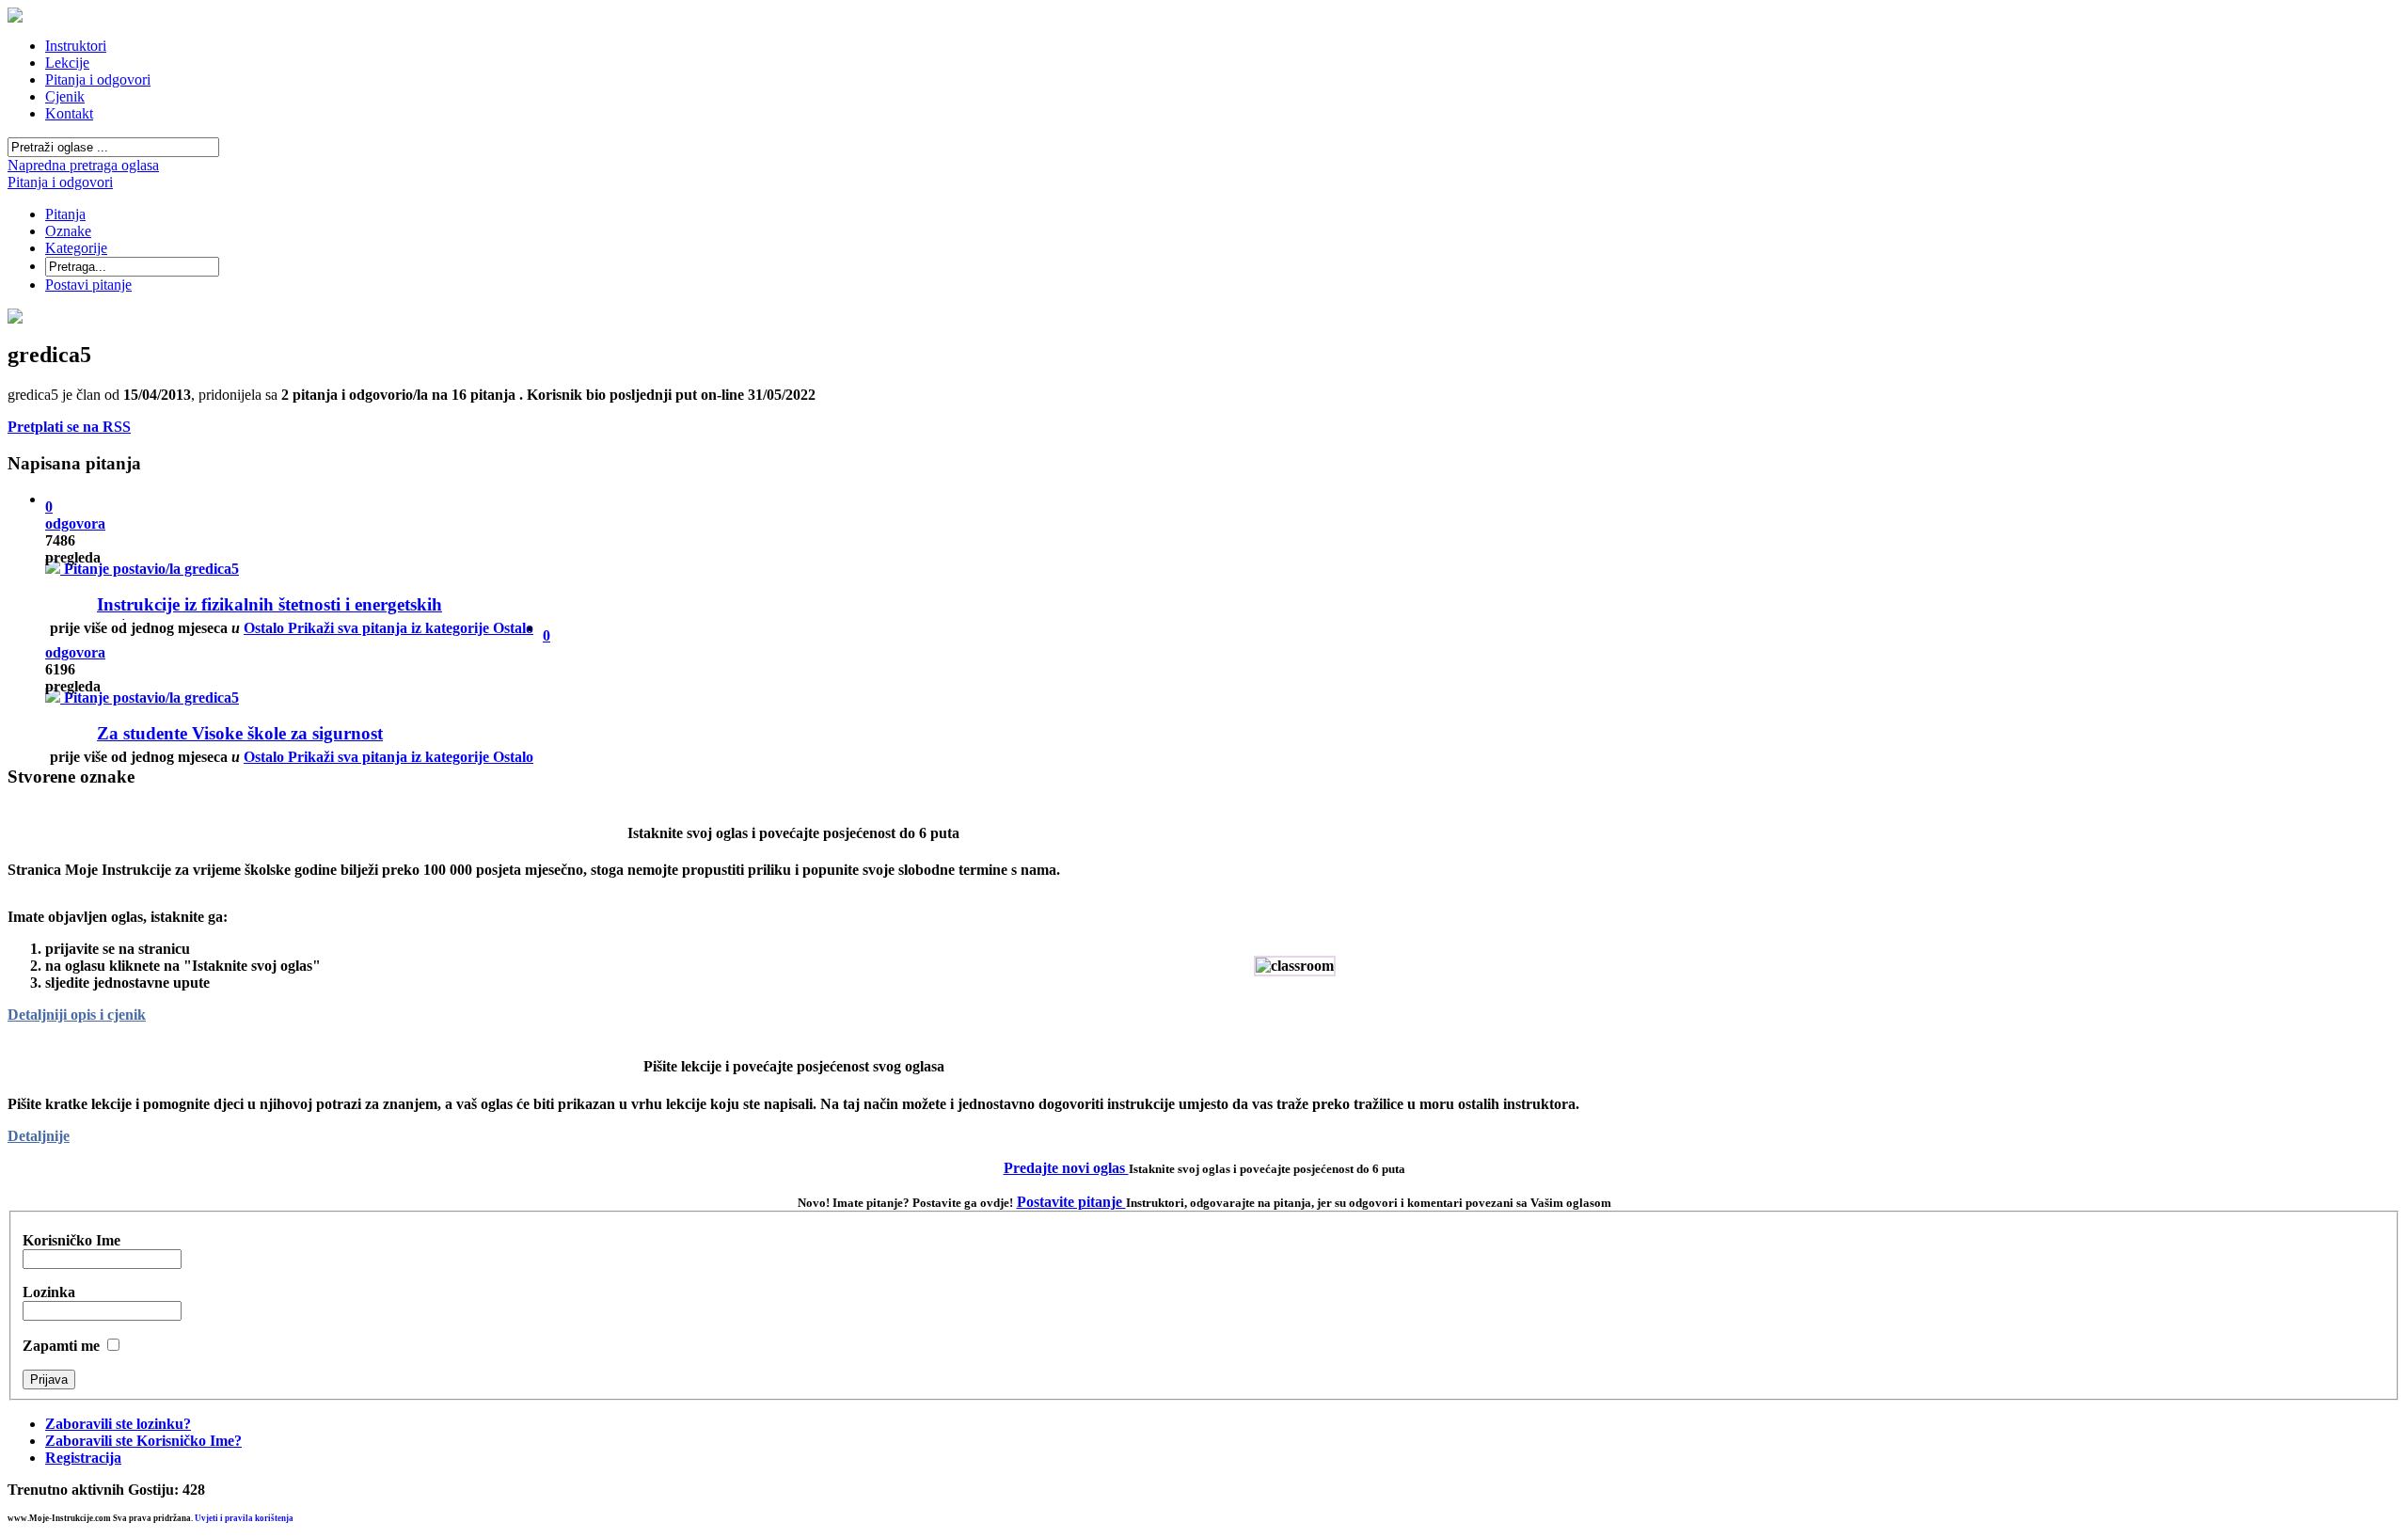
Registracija (83, 1458)
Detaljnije (39, 1136)
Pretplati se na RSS (69, 427)
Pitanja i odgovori (60, 182)
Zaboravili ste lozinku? (118, 1424)
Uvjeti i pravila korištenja (244, 1518)
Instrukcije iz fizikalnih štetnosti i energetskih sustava (269, 614)
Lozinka (49, 1292)
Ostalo (388, 757)
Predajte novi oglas (1066, 1168)
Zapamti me (61, 1346)
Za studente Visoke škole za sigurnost (240, 733)
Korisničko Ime (71, 1240)
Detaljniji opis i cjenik (77, 1015)
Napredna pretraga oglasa (83, 165)
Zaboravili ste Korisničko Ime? (143, 1441)
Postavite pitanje (1071, 1202)
